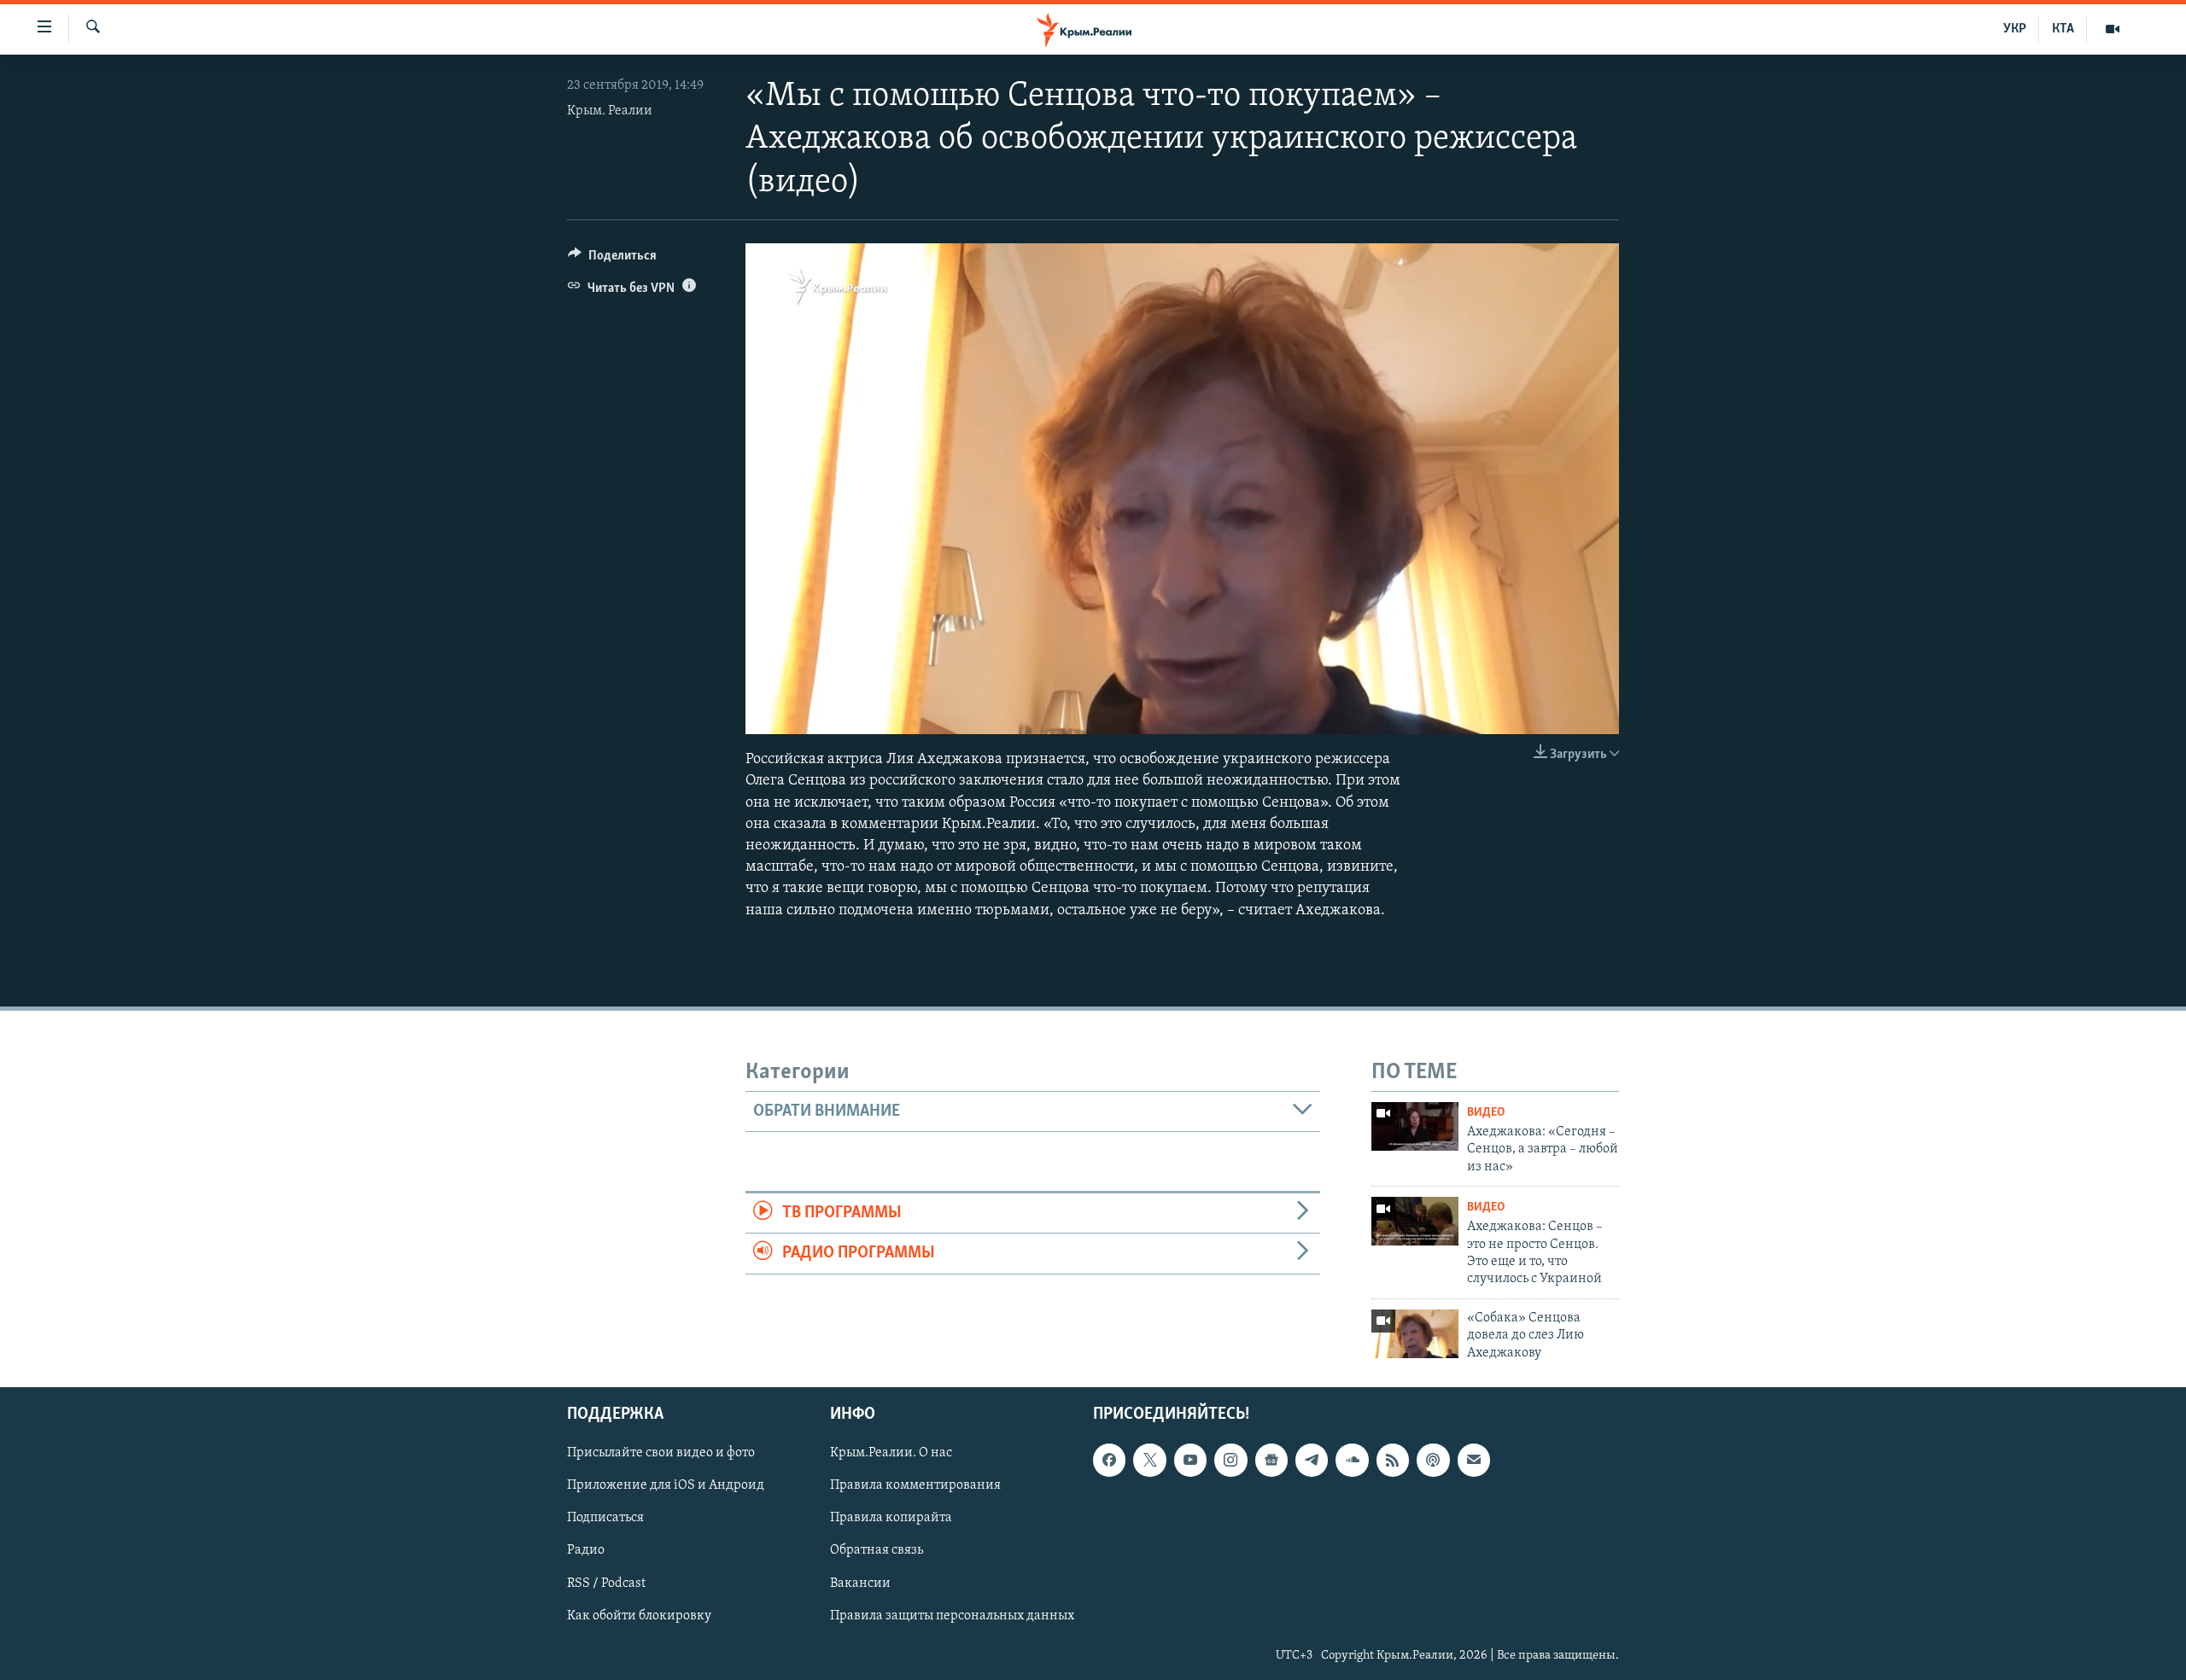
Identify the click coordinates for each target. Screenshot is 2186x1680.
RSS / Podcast (606, 1583)
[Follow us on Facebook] (1109, 1460)
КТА (2063, 29)
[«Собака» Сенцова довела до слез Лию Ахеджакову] (1415, 1334)
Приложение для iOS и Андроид (666, 1485)
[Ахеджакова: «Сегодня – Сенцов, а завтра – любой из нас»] (1415, 1126)
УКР (2015, 29)
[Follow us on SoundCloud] (1352, 1460)
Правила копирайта (891, 1518)
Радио (586, 1550)
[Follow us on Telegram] (1312, 1460)
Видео (1486, 1113)
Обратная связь (877, 1550)
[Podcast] (1433, 1460)
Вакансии (860, 1583)
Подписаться (605, 1518)
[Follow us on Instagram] (1230, 1460)
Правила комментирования (915, 1485)
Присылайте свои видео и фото (661, 1453)
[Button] (612, 260)
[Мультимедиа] (2113, 29)
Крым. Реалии (610, 111)
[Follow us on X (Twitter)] (1149, 1460)
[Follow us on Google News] (1271, 1460)
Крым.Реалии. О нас (891, 1453)
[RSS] (1393, 1460)
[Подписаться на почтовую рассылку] (1474, 1460)
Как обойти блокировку (639, 1615)
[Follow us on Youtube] (1190, 1460)
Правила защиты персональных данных (952, 1615)
